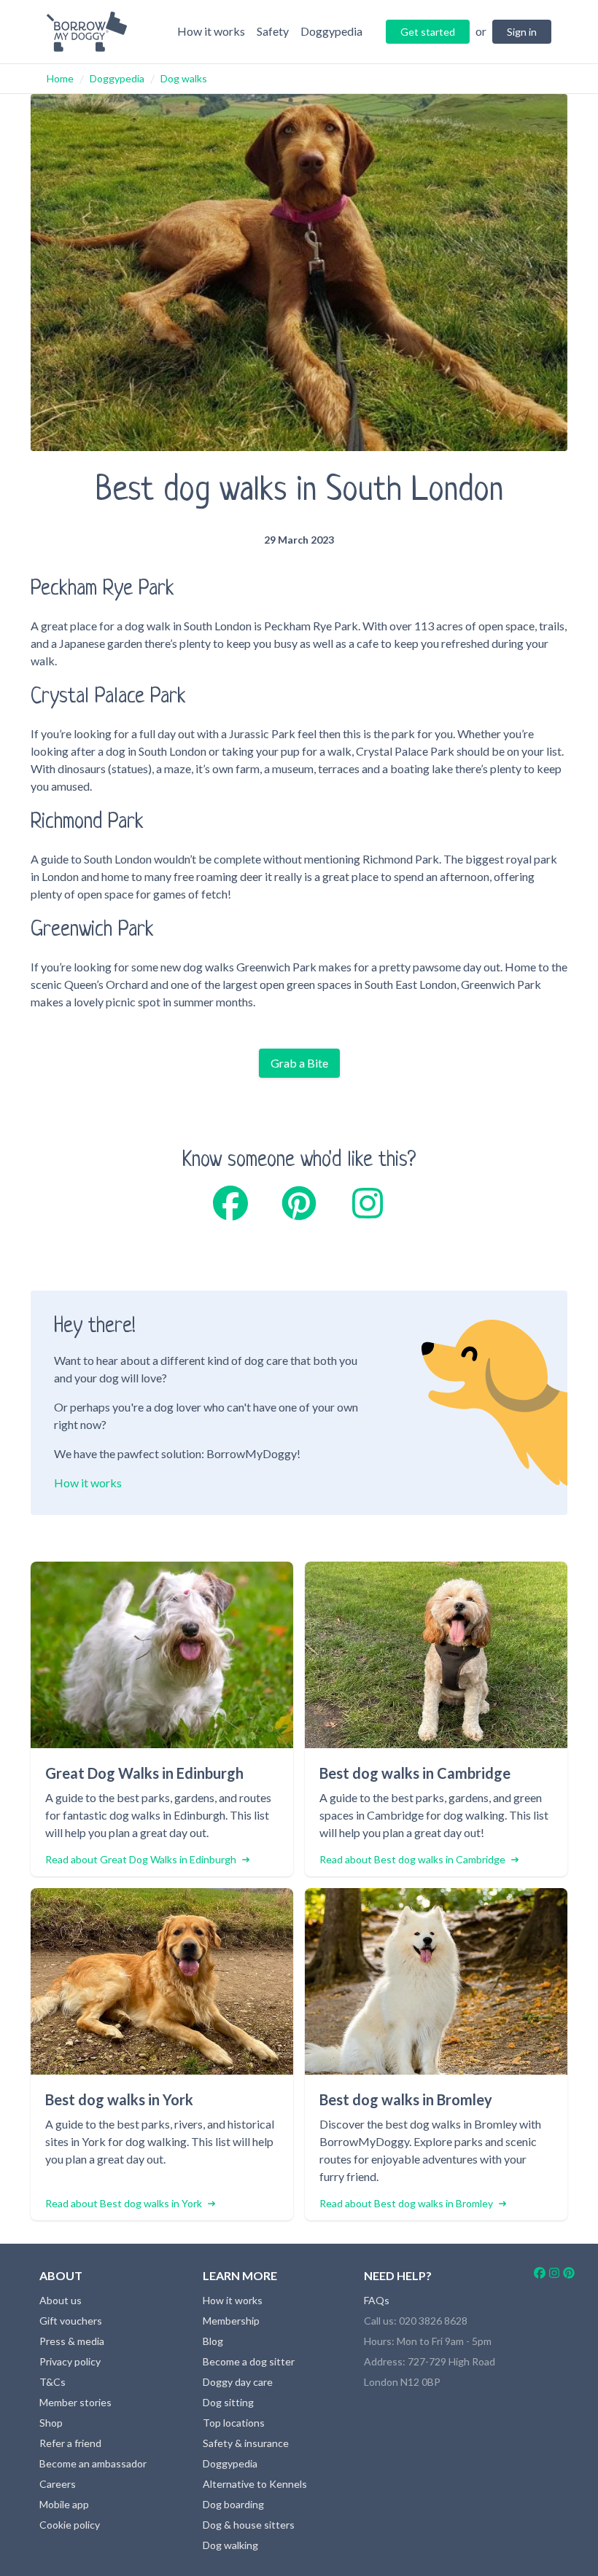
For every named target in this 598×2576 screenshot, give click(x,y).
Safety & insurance (246, 2443)
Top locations (234, 2423)
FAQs (377, 2300)
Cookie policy (70, 2525)
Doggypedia (117, 78)
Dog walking (230, 2545)
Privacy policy (70, 2361)
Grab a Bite (299, 1063)
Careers (58, 2484)
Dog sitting (228, 2402)
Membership (231, 2321)
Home (60, 78)
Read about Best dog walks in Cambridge (412, 1859)
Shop (51, 2423)
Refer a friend (70, 2443)
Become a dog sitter (249, 2361)
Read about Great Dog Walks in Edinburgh (141, 1859)
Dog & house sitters (249, 2525)
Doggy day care (238, 2382)
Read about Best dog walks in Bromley (406, 2203)
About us (61, 2300)
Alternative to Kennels (255, 2484)
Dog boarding (233, 2504)
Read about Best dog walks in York (124, 2203)
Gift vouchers (71, 2321)
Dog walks (184, 78)
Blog (213, 2341)
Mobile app (64, 2504)
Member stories (75, 2402)
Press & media (72, 2341)
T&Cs (53, 2382)
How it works (88, 1483)
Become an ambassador (93, 2463)
